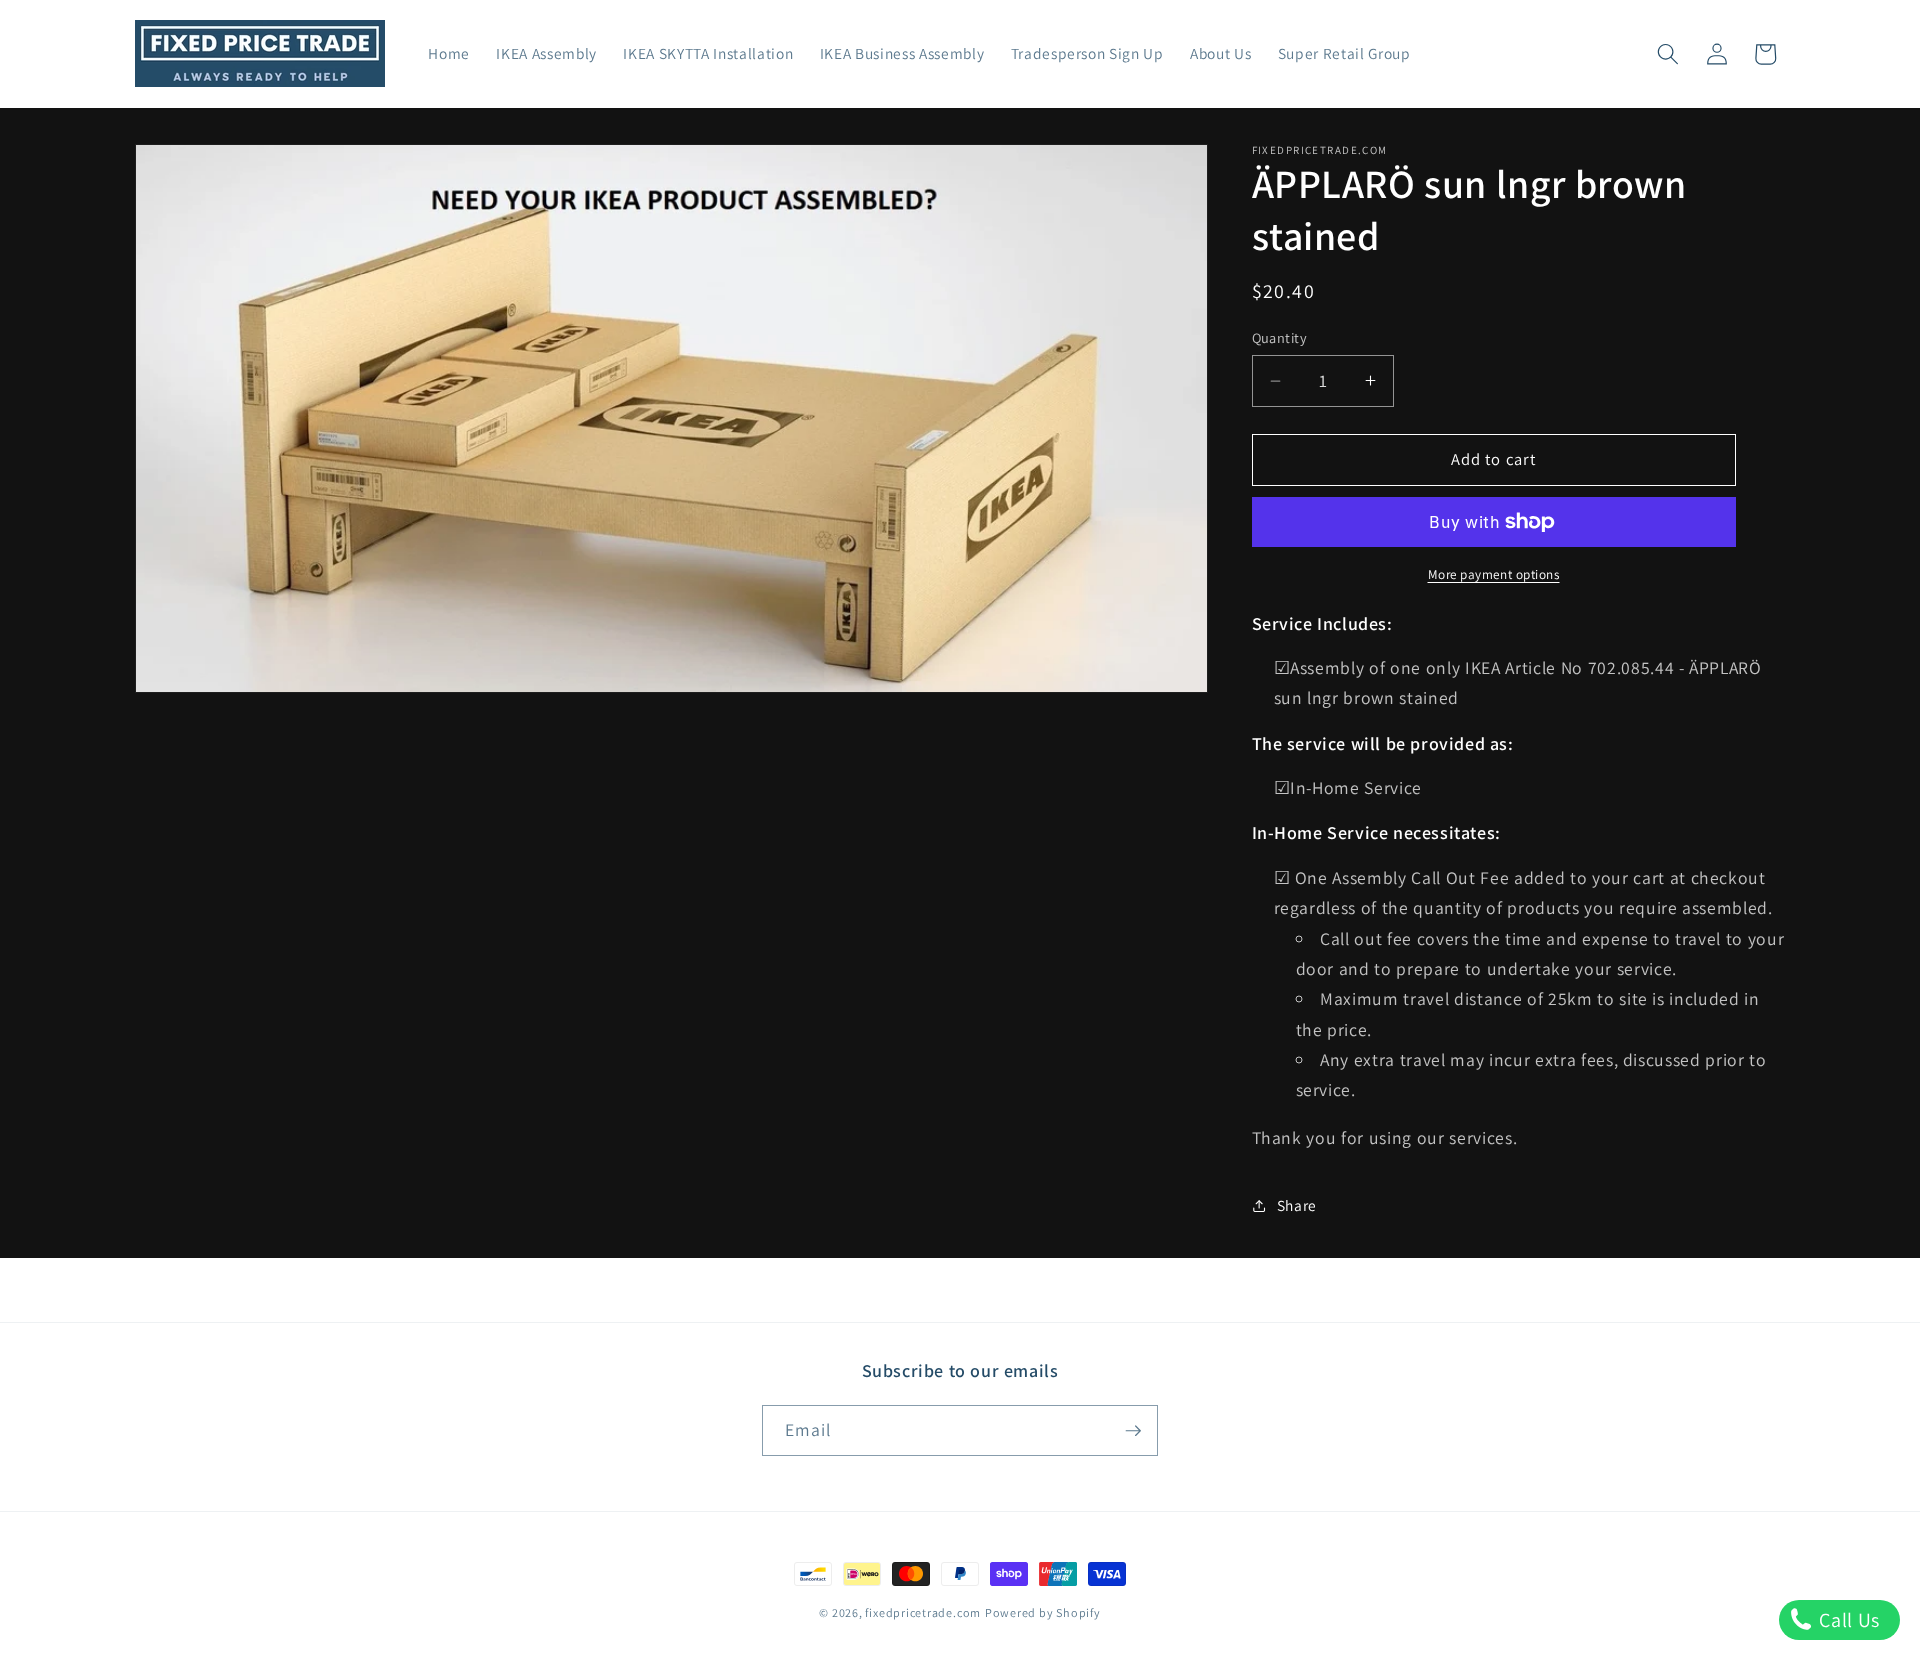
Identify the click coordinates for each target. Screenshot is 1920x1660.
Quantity (1280, 337)
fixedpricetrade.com (923, 1612)
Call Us (1847, 1620)
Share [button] (1297, 1205)
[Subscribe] (1133, 1431)
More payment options (1494, 574)
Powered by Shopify (1043, 1612)
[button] (1668, 54)
